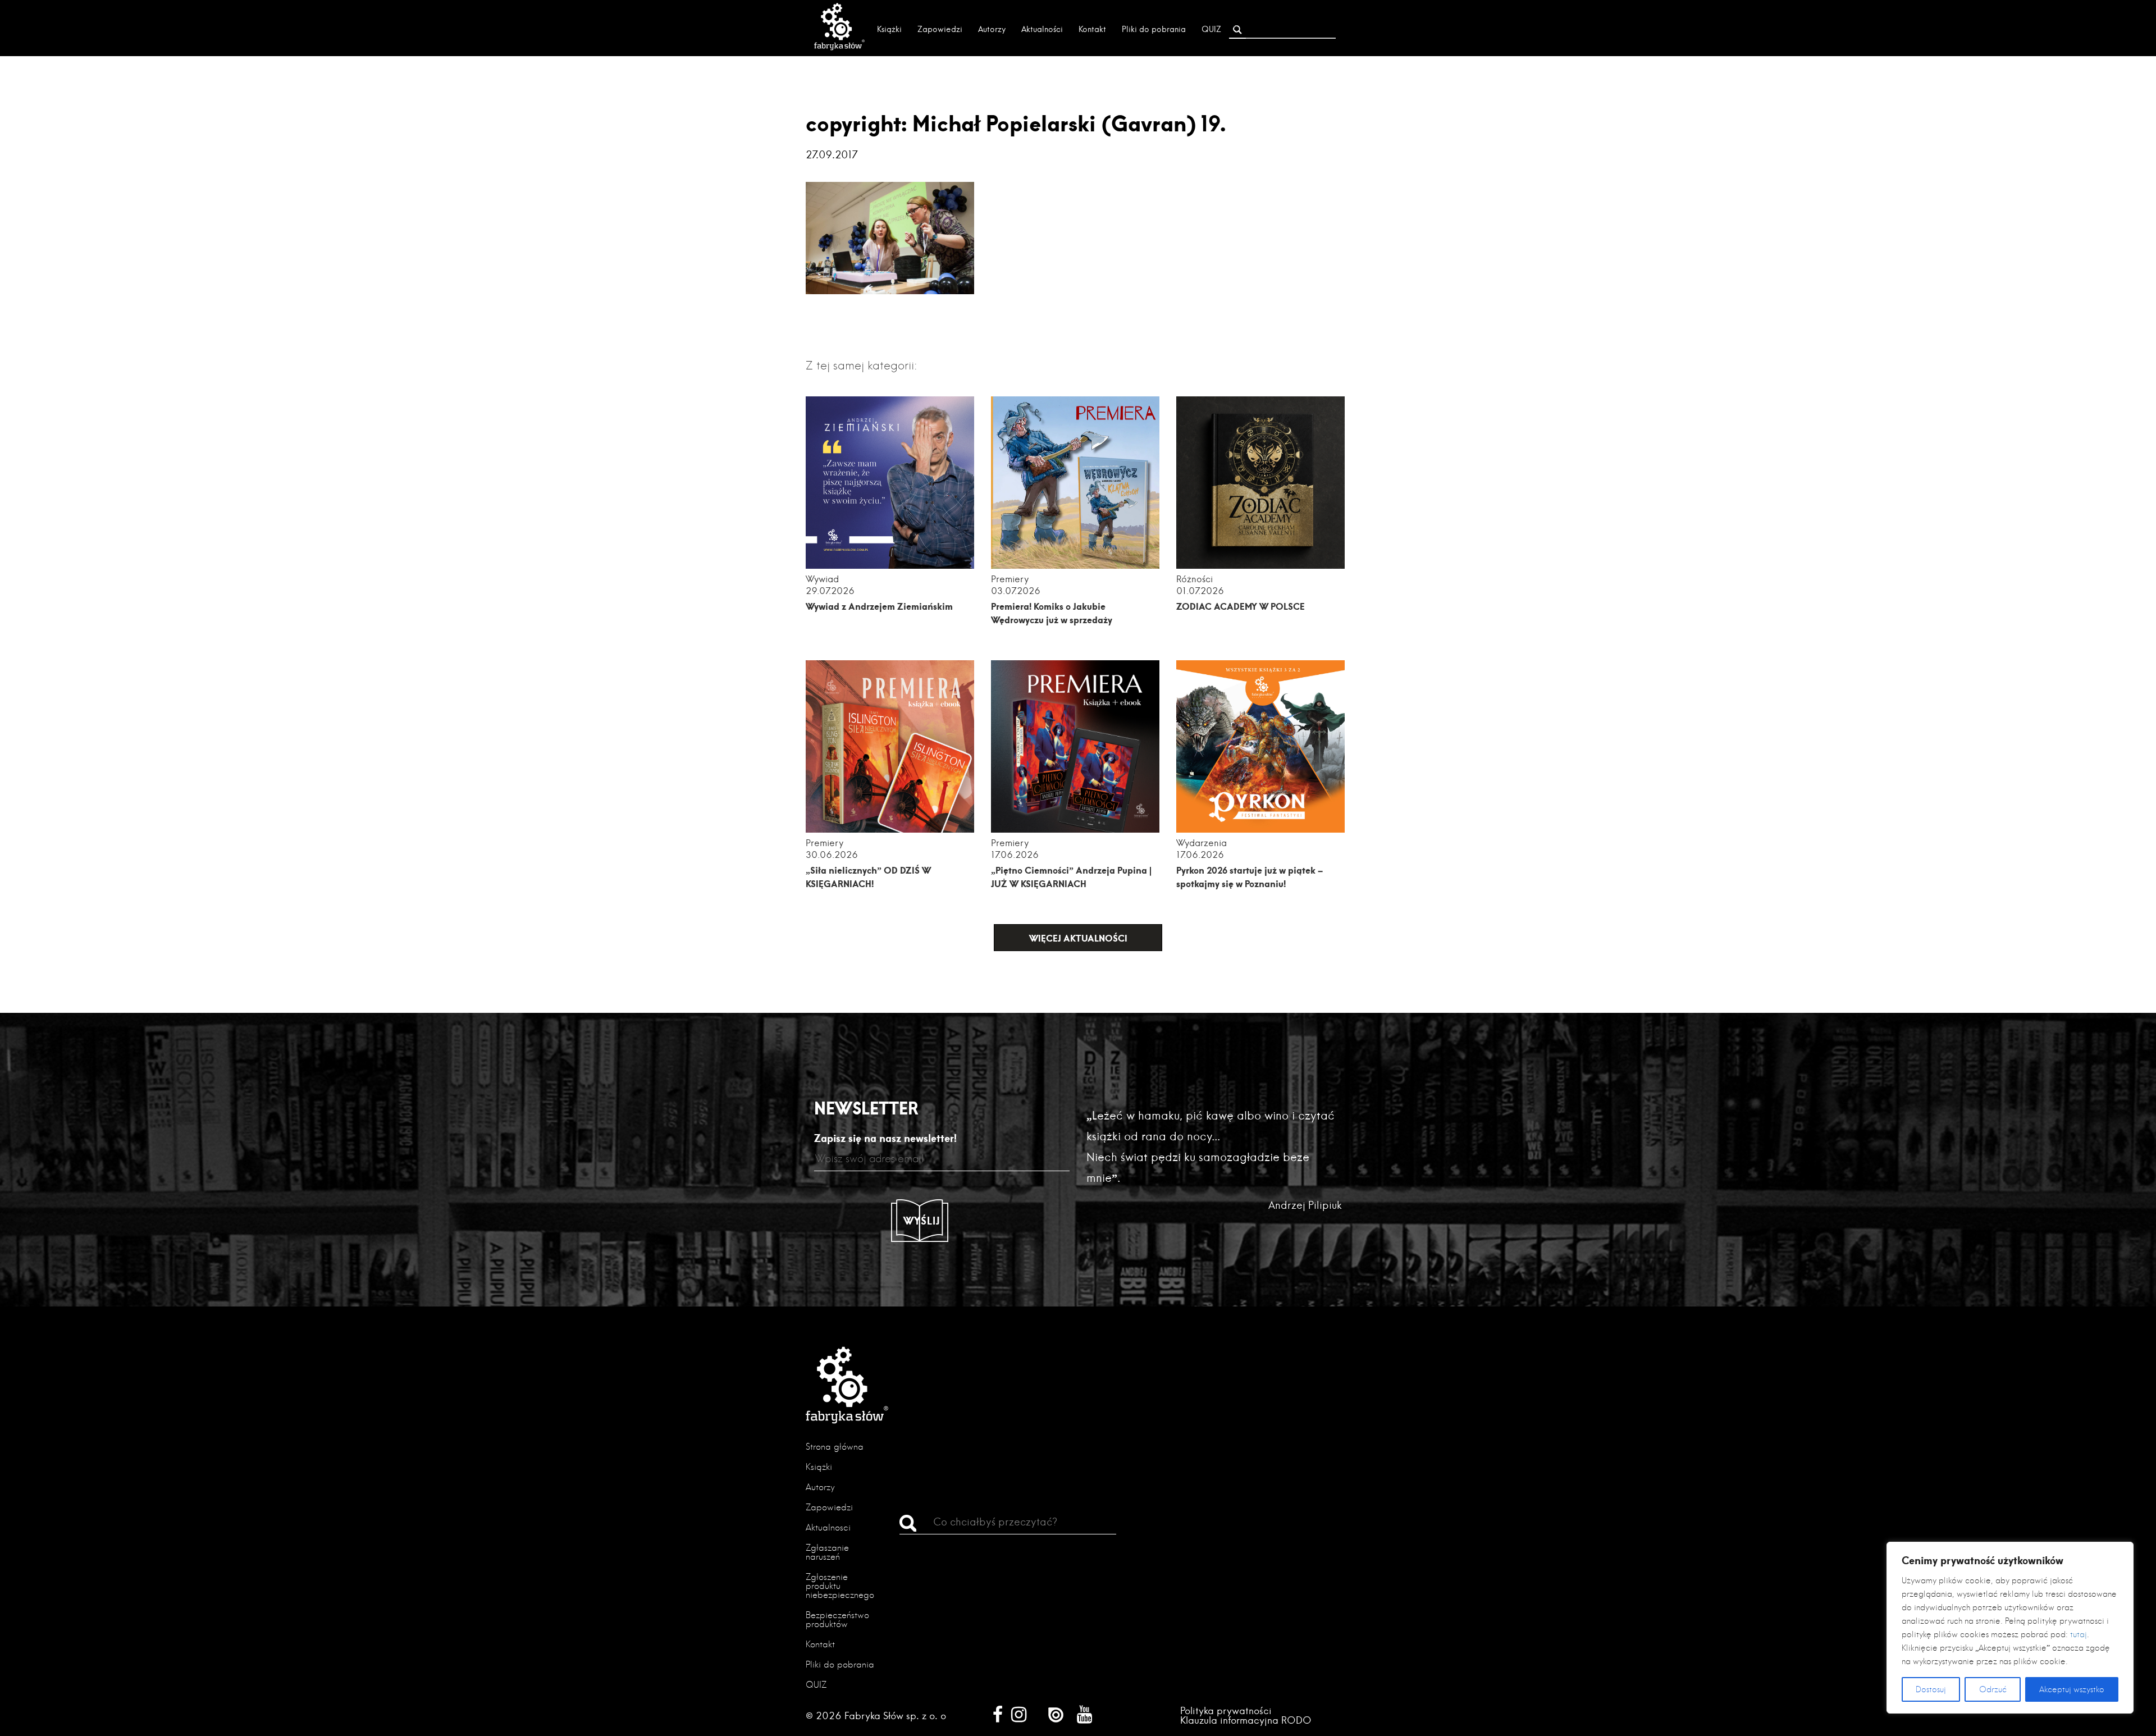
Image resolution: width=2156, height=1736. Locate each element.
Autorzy (992, 29)
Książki (889, 29)
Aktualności (1042, 29)
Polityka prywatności (1226, 1710)
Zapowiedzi (940, 29)
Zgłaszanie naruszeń (827, 1552)
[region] (2010, 1628)
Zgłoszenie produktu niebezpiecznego (840, 1586)
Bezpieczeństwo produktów (837, 1619)
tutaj (2079, 1634)
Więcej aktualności (1078, 938)
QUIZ (1211, 29)
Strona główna (835, 1447)
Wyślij (922, 1221)
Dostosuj (1931, 1689)
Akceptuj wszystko (2072, 1689)
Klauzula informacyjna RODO (1246, 1720)
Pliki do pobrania (1154, 29)
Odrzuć (1993, 1689)
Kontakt (1092, 29)
